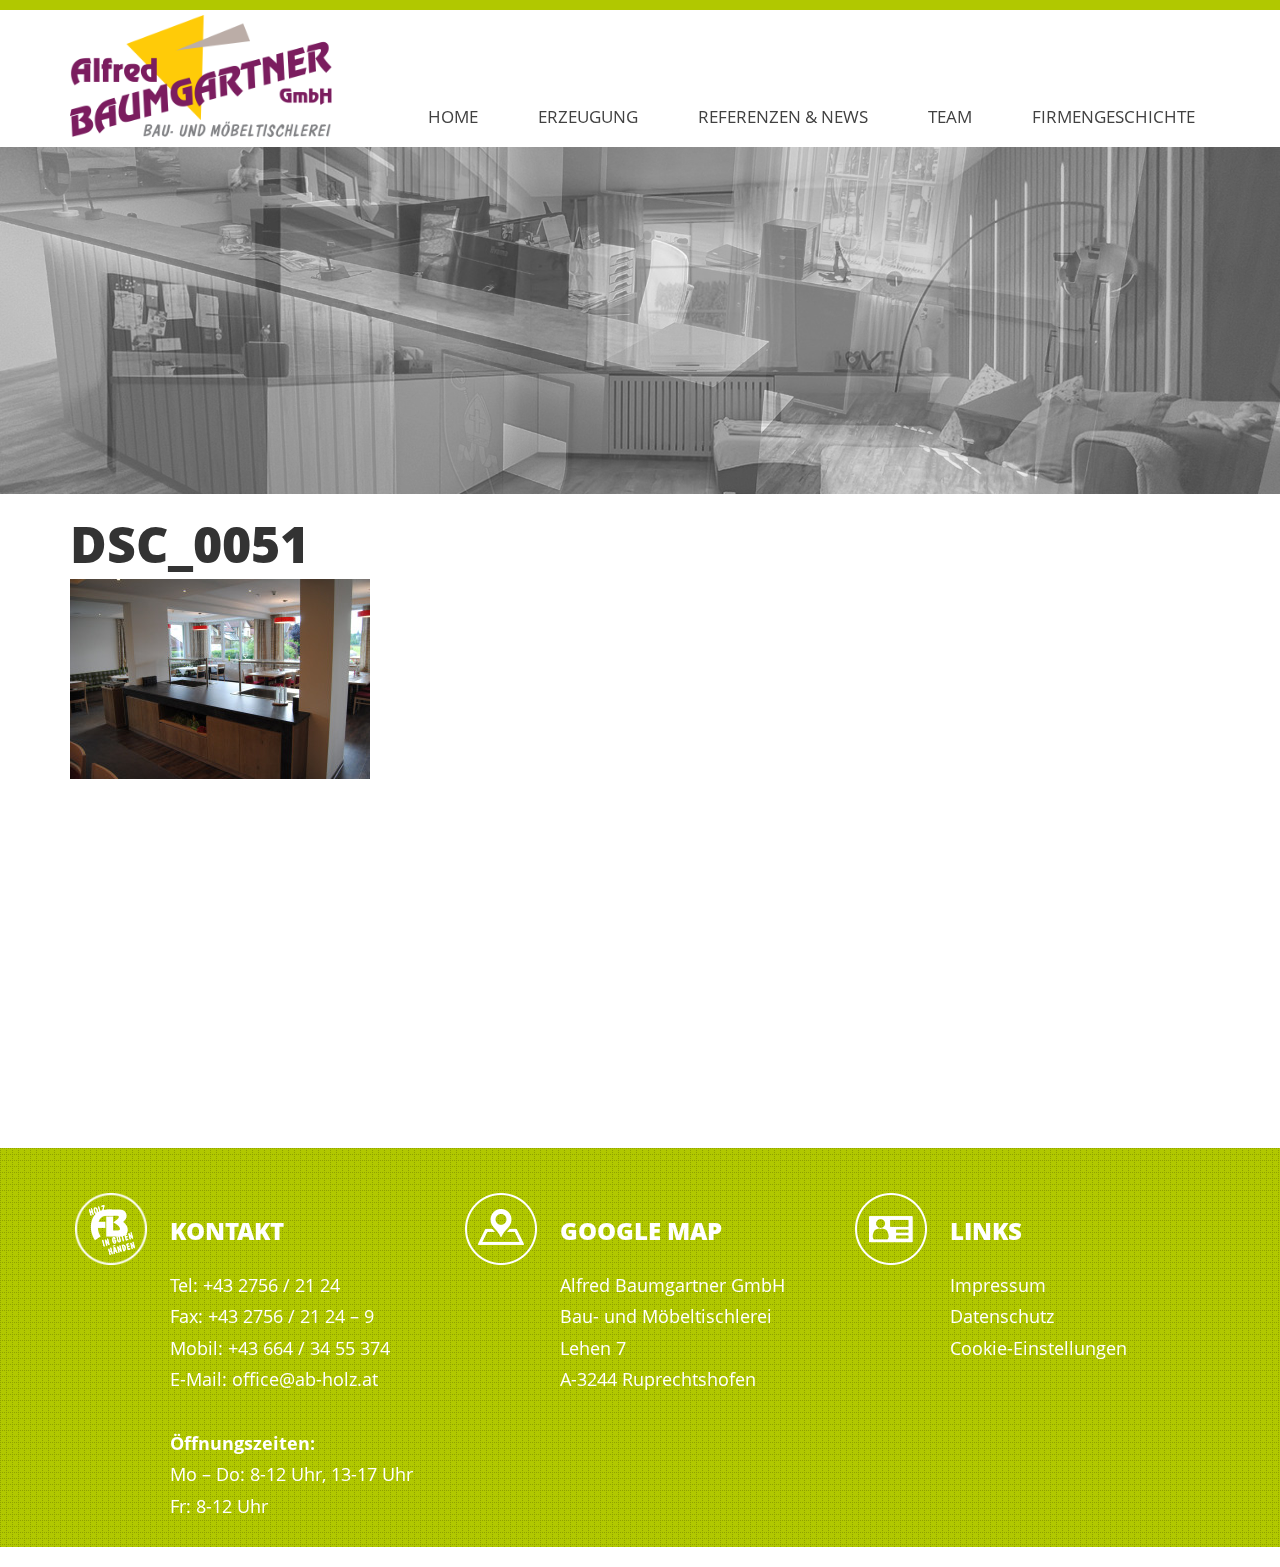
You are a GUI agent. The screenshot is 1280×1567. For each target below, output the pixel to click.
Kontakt (227, 1230)
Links (986, 1230)
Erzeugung (588, 116)
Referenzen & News (783, 116)
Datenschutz (1002, 1316)
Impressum (998, 1285)
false (25, 315)
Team (950, 116)
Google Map (641, 1230)
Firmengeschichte (1113, 116)
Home (453, 116)
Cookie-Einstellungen (1038, 1348)
